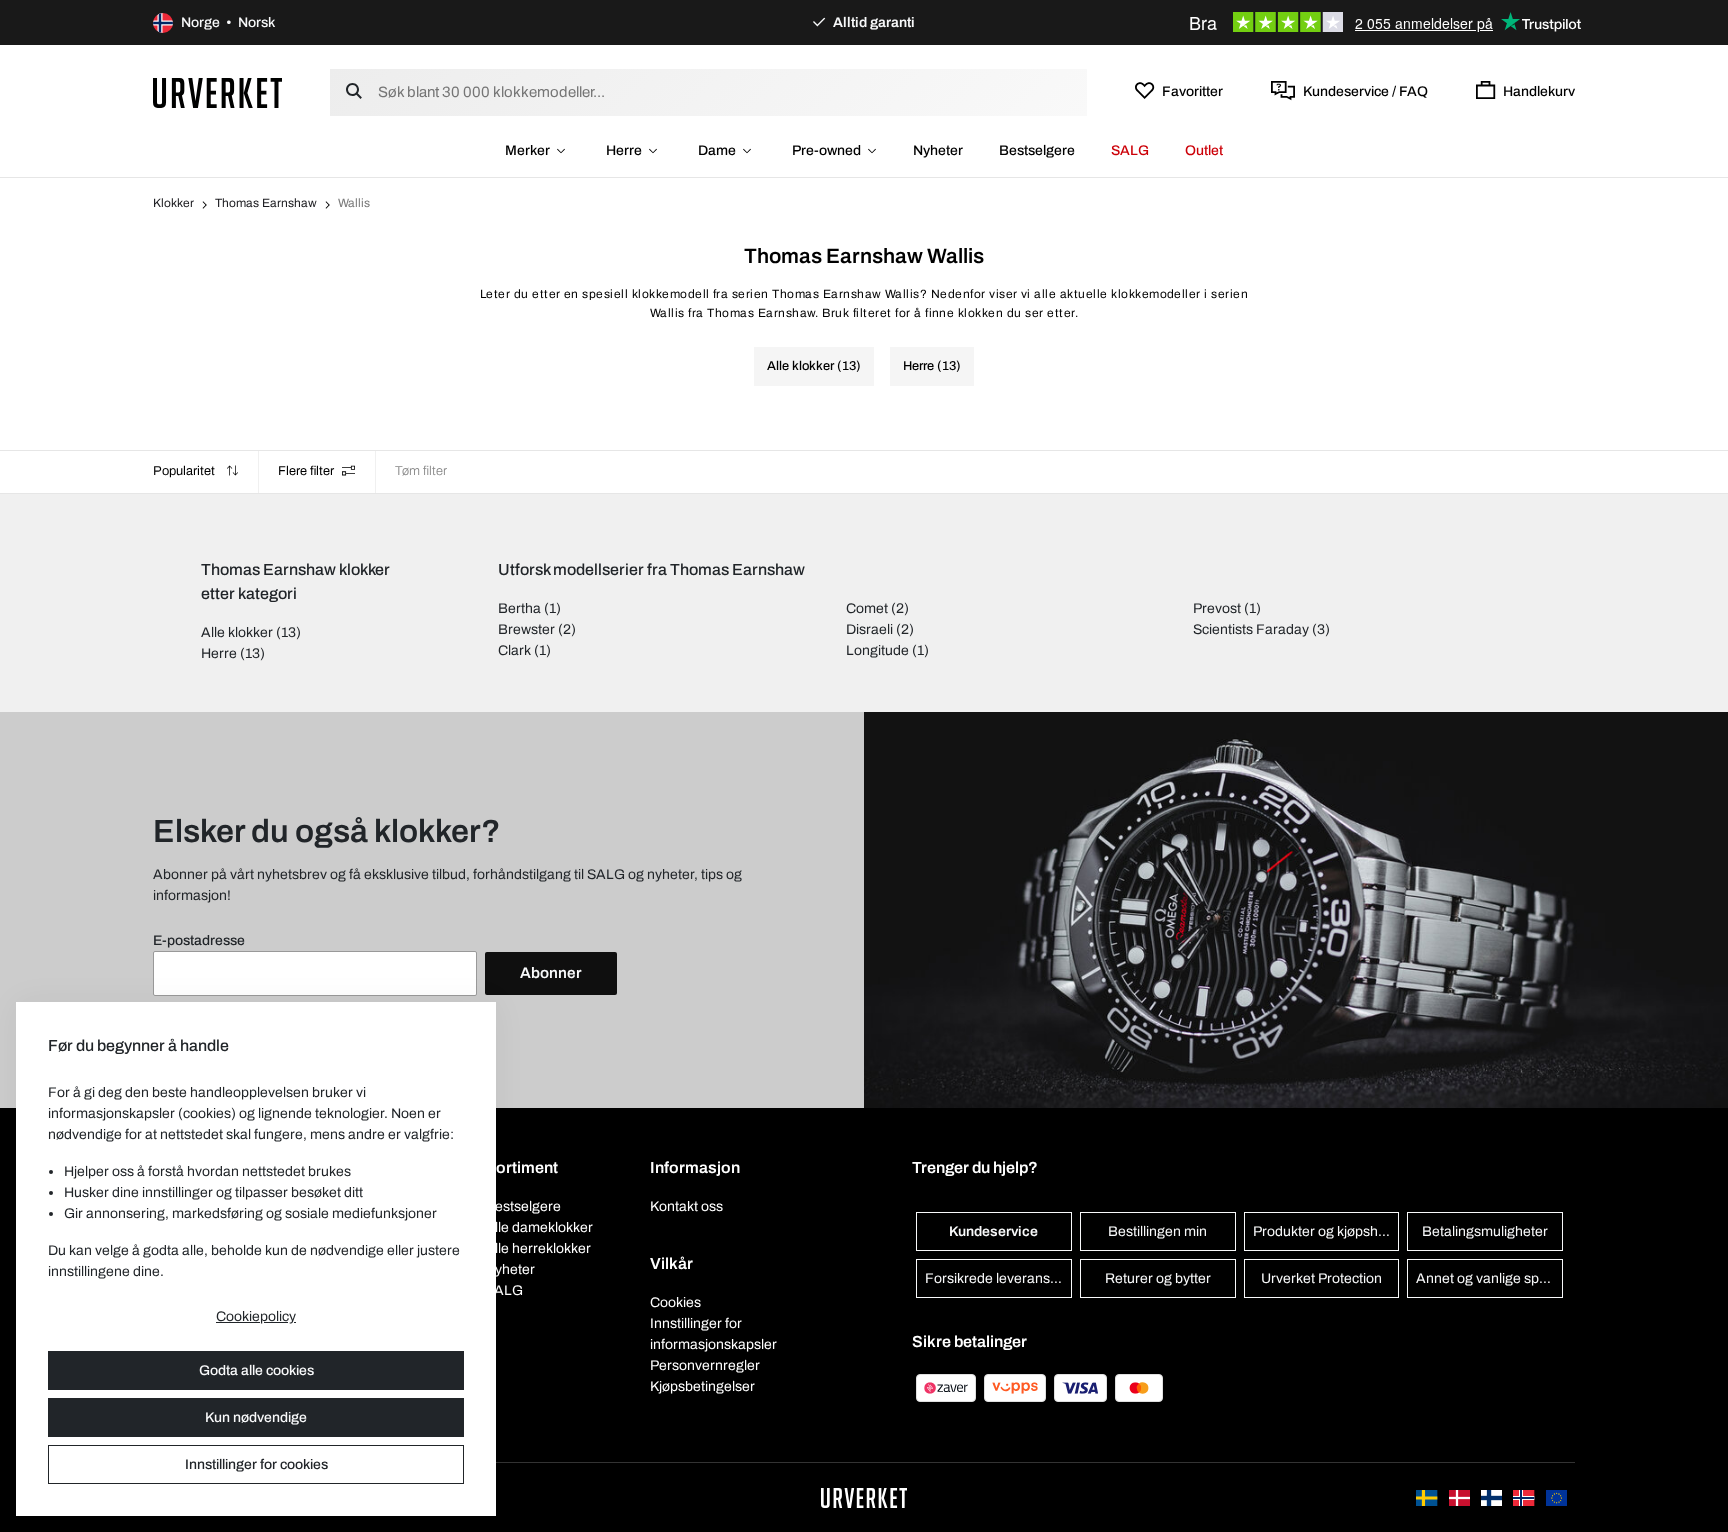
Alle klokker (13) (814, 366)
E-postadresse (199, 940)
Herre (624, 150)
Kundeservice (993, 1231)
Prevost (1217, 608)
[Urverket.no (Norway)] (1525, 1497)
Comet (867, 608)
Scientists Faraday (1251, 629)
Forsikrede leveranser (994, 1278)
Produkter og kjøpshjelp (1326, 1231)
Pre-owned (826, 150)
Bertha (519, 608)
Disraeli (869, 629)
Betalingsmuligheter (1485, 1231)
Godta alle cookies (256, 1370)
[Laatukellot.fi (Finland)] (1493, 1497)
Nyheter (938, 150)
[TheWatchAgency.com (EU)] (1556, 1497)
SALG (1130, 150)
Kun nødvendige (256, 1417)
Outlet (1204, 150)
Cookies (675, 1302)
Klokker (173, 203)
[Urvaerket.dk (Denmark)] (1461, 1497)
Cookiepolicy (256, 1316)
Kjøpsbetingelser (702, 1386)
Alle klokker (237, 632)
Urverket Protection (1321, 1278)
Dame (717, 150)
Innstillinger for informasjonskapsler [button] (713, 1334)
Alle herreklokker (538, 1248)
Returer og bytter (1158, 1278)
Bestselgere (1037, 150)
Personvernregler (705, 1365)
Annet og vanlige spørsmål (1489, 1278)
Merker (527, 150)
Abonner (551, 973)
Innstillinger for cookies (256, 1464)
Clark (514, 650)
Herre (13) (932, 366)
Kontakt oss (686, 1206)
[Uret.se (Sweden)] (1428, 1497)
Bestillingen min (1157, 1231)
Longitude (877, 650)
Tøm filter (421, 471)
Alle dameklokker (539, 1227)
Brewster (526, 629)
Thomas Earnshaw (266, 203)
